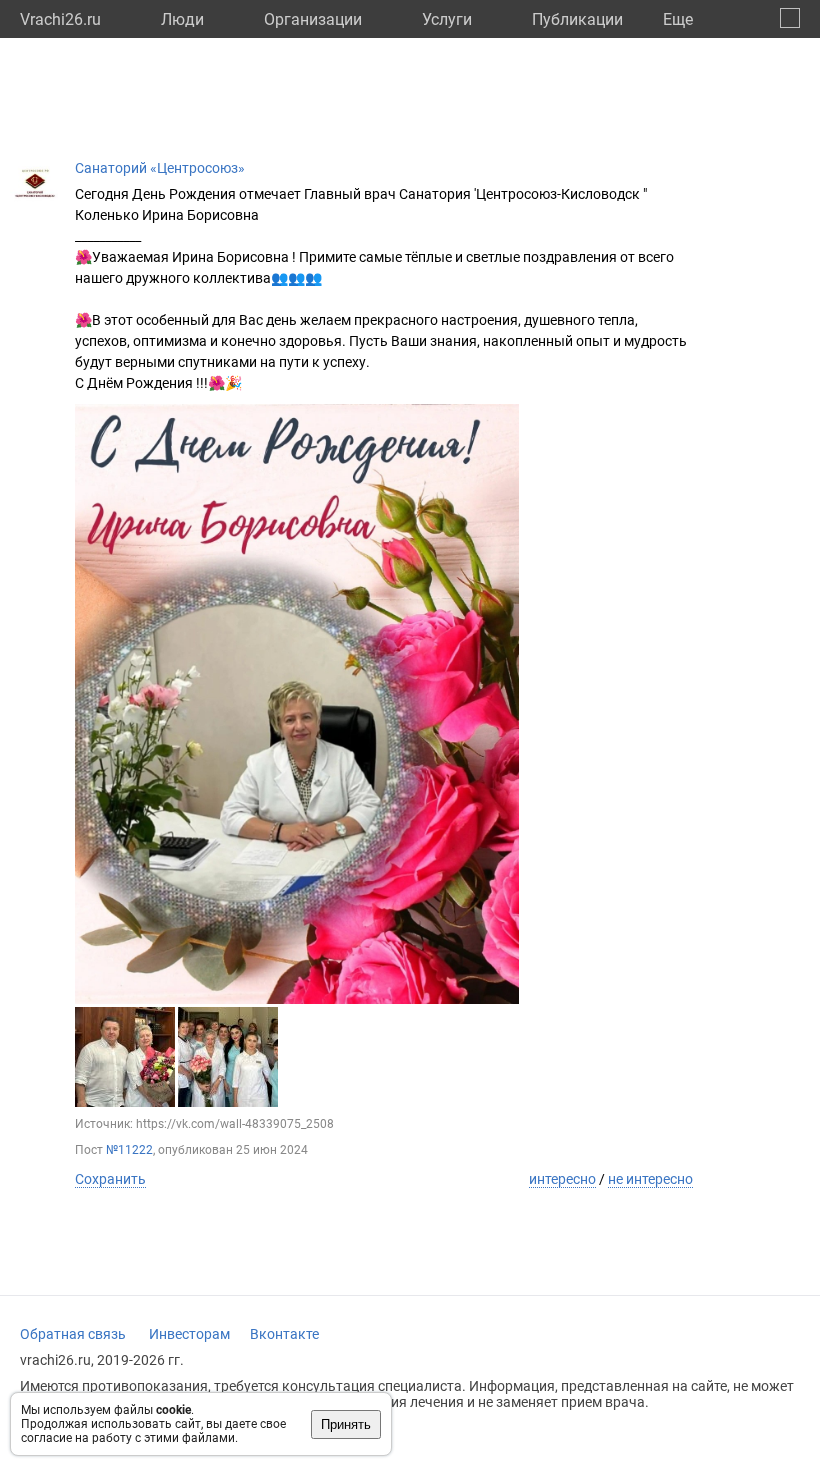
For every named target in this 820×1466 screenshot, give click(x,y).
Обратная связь (73, 1334)
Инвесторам (189, 1334)
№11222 (129, 1150)
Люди (182, 19)
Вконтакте (284, 1334)
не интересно (650, 1179)
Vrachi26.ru (60, 19)
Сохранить (110, 1179)
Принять (346, 1424)
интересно (562, 1179)
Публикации (577, 19)
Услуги (447, 19)
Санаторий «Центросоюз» (160, 168)
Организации (313, 19)
